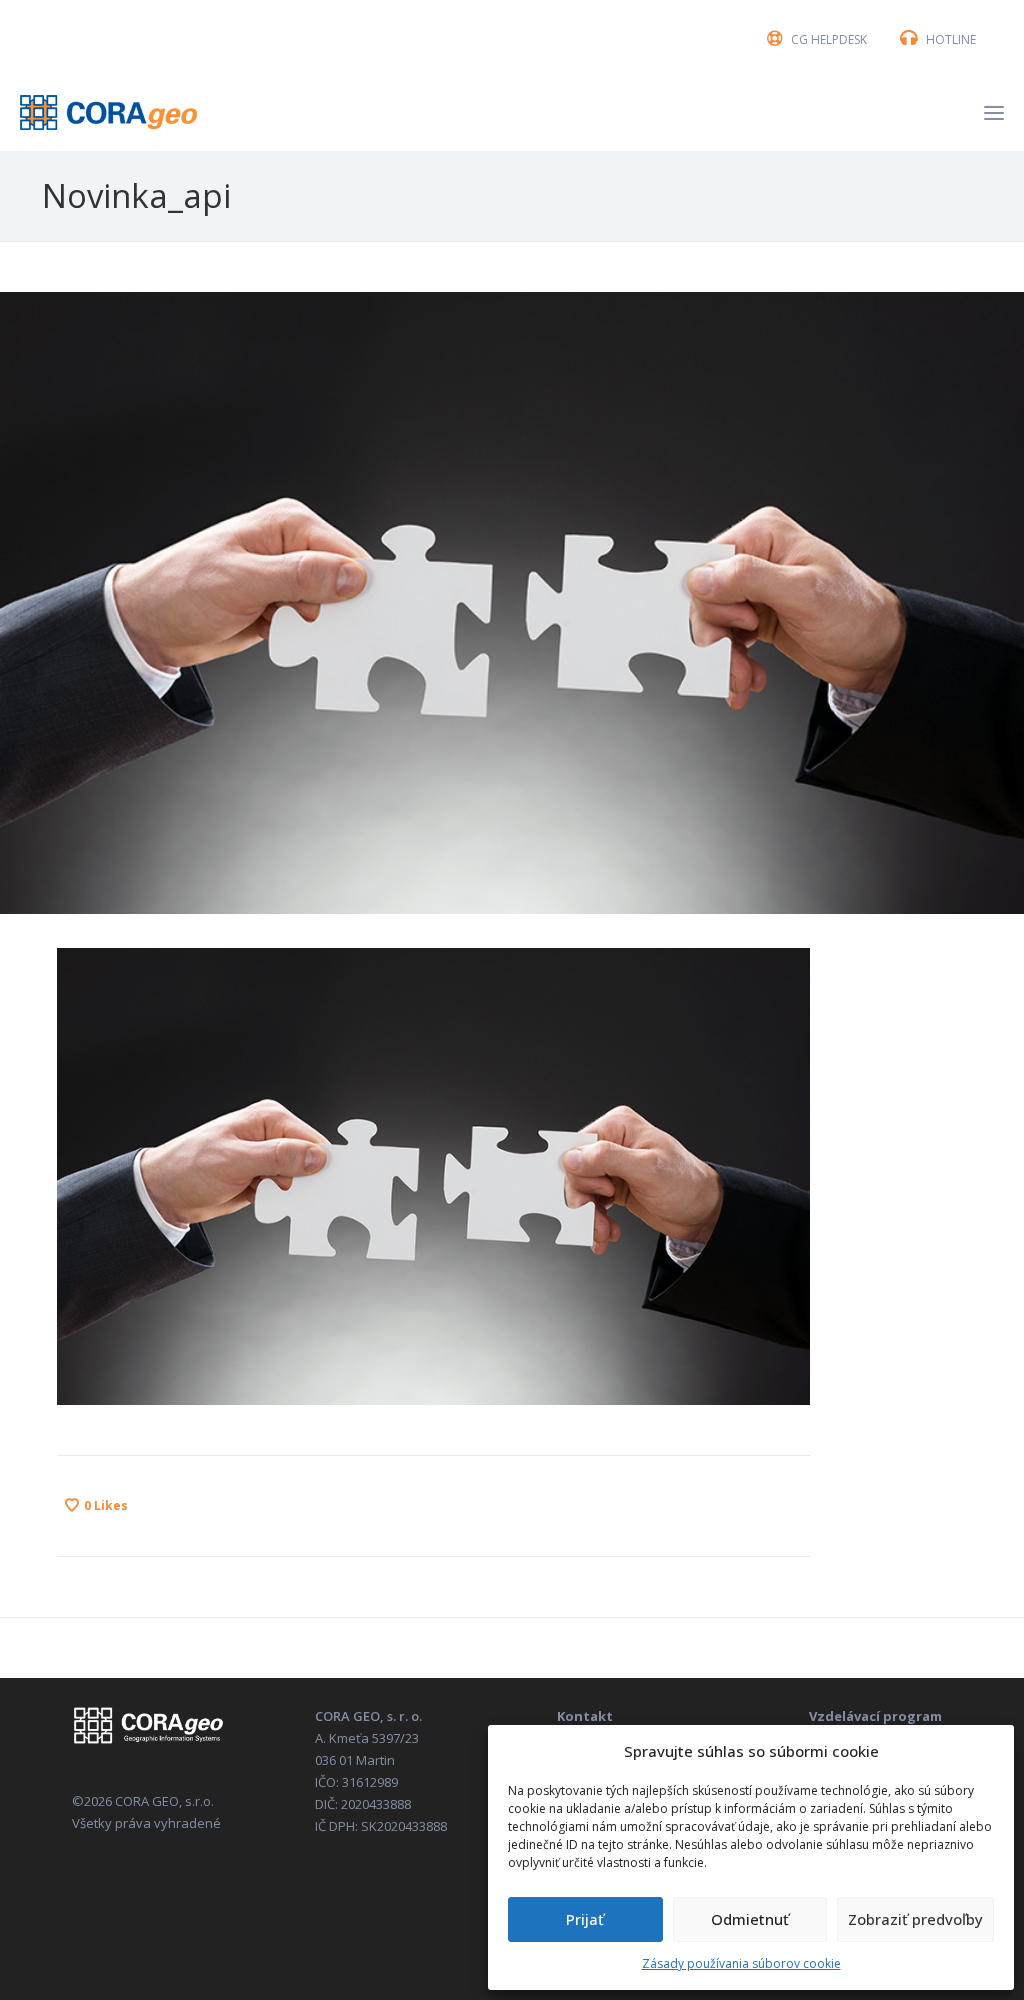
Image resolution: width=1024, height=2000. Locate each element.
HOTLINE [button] (951, 39)
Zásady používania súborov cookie (741, 1963)
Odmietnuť (750, 1919)
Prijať (585, 1919)
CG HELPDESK (829, 39)
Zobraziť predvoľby (915, 1919)
